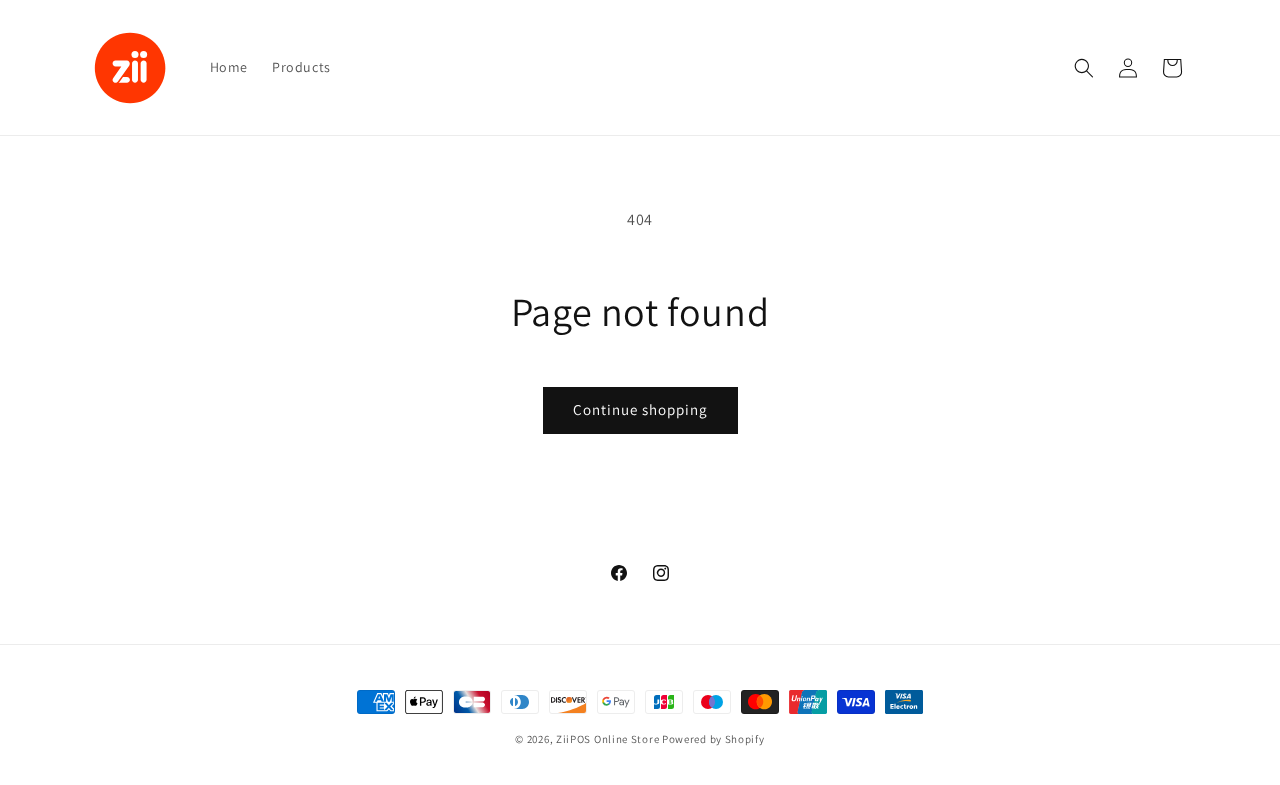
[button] (1084, 68)
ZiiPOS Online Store (607, 739)
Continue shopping (640, 409)
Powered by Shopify (713, 739)
